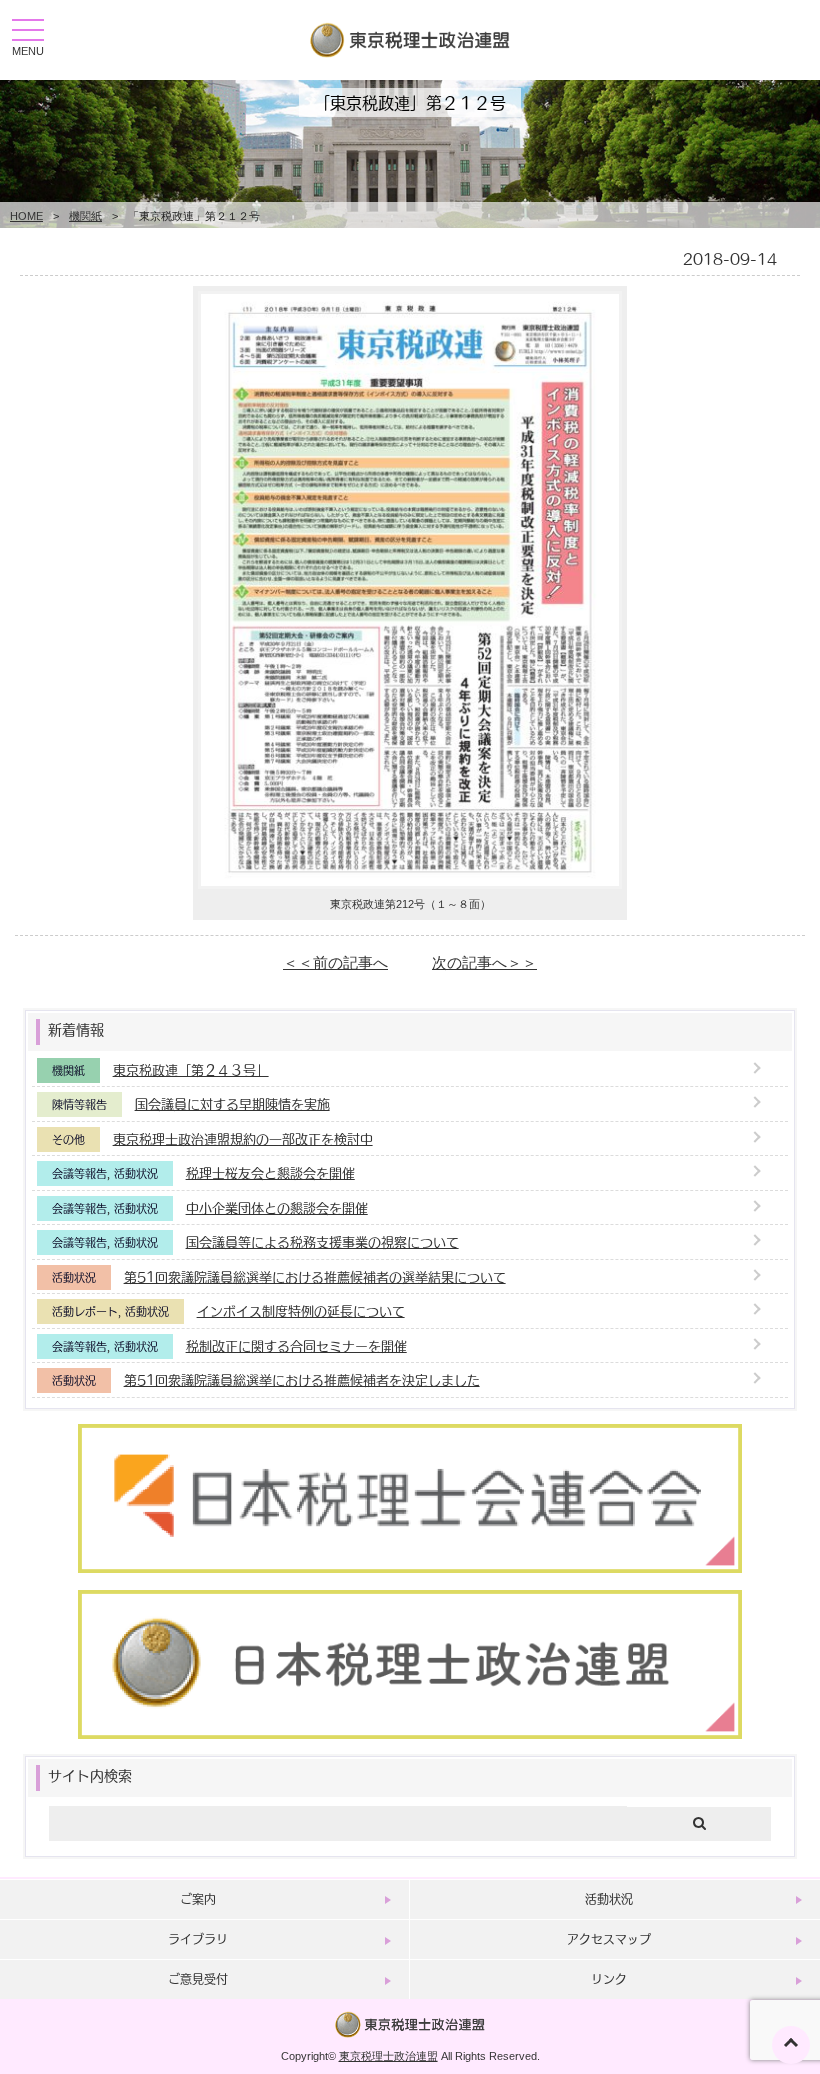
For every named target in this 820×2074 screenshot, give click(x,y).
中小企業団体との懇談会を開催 (277, 1207)
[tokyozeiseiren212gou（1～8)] (410, 883)
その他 (68, 1139)
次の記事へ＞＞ (484, 962)
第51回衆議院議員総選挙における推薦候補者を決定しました (302, 1379)
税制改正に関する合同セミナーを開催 (296, 1345)
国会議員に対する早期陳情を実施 (232, 1103)
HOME (26, 216)
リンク (609, 1979)
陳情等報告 (79, 1104)
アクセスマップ (609, 1939)
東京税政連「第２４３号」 (191, 1069)
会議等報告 (79, 1173)
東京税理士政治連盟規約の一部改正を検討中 (243, 1138)
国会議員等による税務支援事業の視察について (322, 1241)
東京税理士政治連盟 (388, 2056)
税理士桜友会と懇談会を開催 (270, 1172)
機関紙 (85, 216)
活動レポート (85, 1311)
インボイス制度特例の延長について (301, 1310)
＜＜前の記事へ (335, 962)
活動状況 (136, 1173)
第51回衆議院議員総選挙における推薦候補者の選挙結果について (315, 1276)
